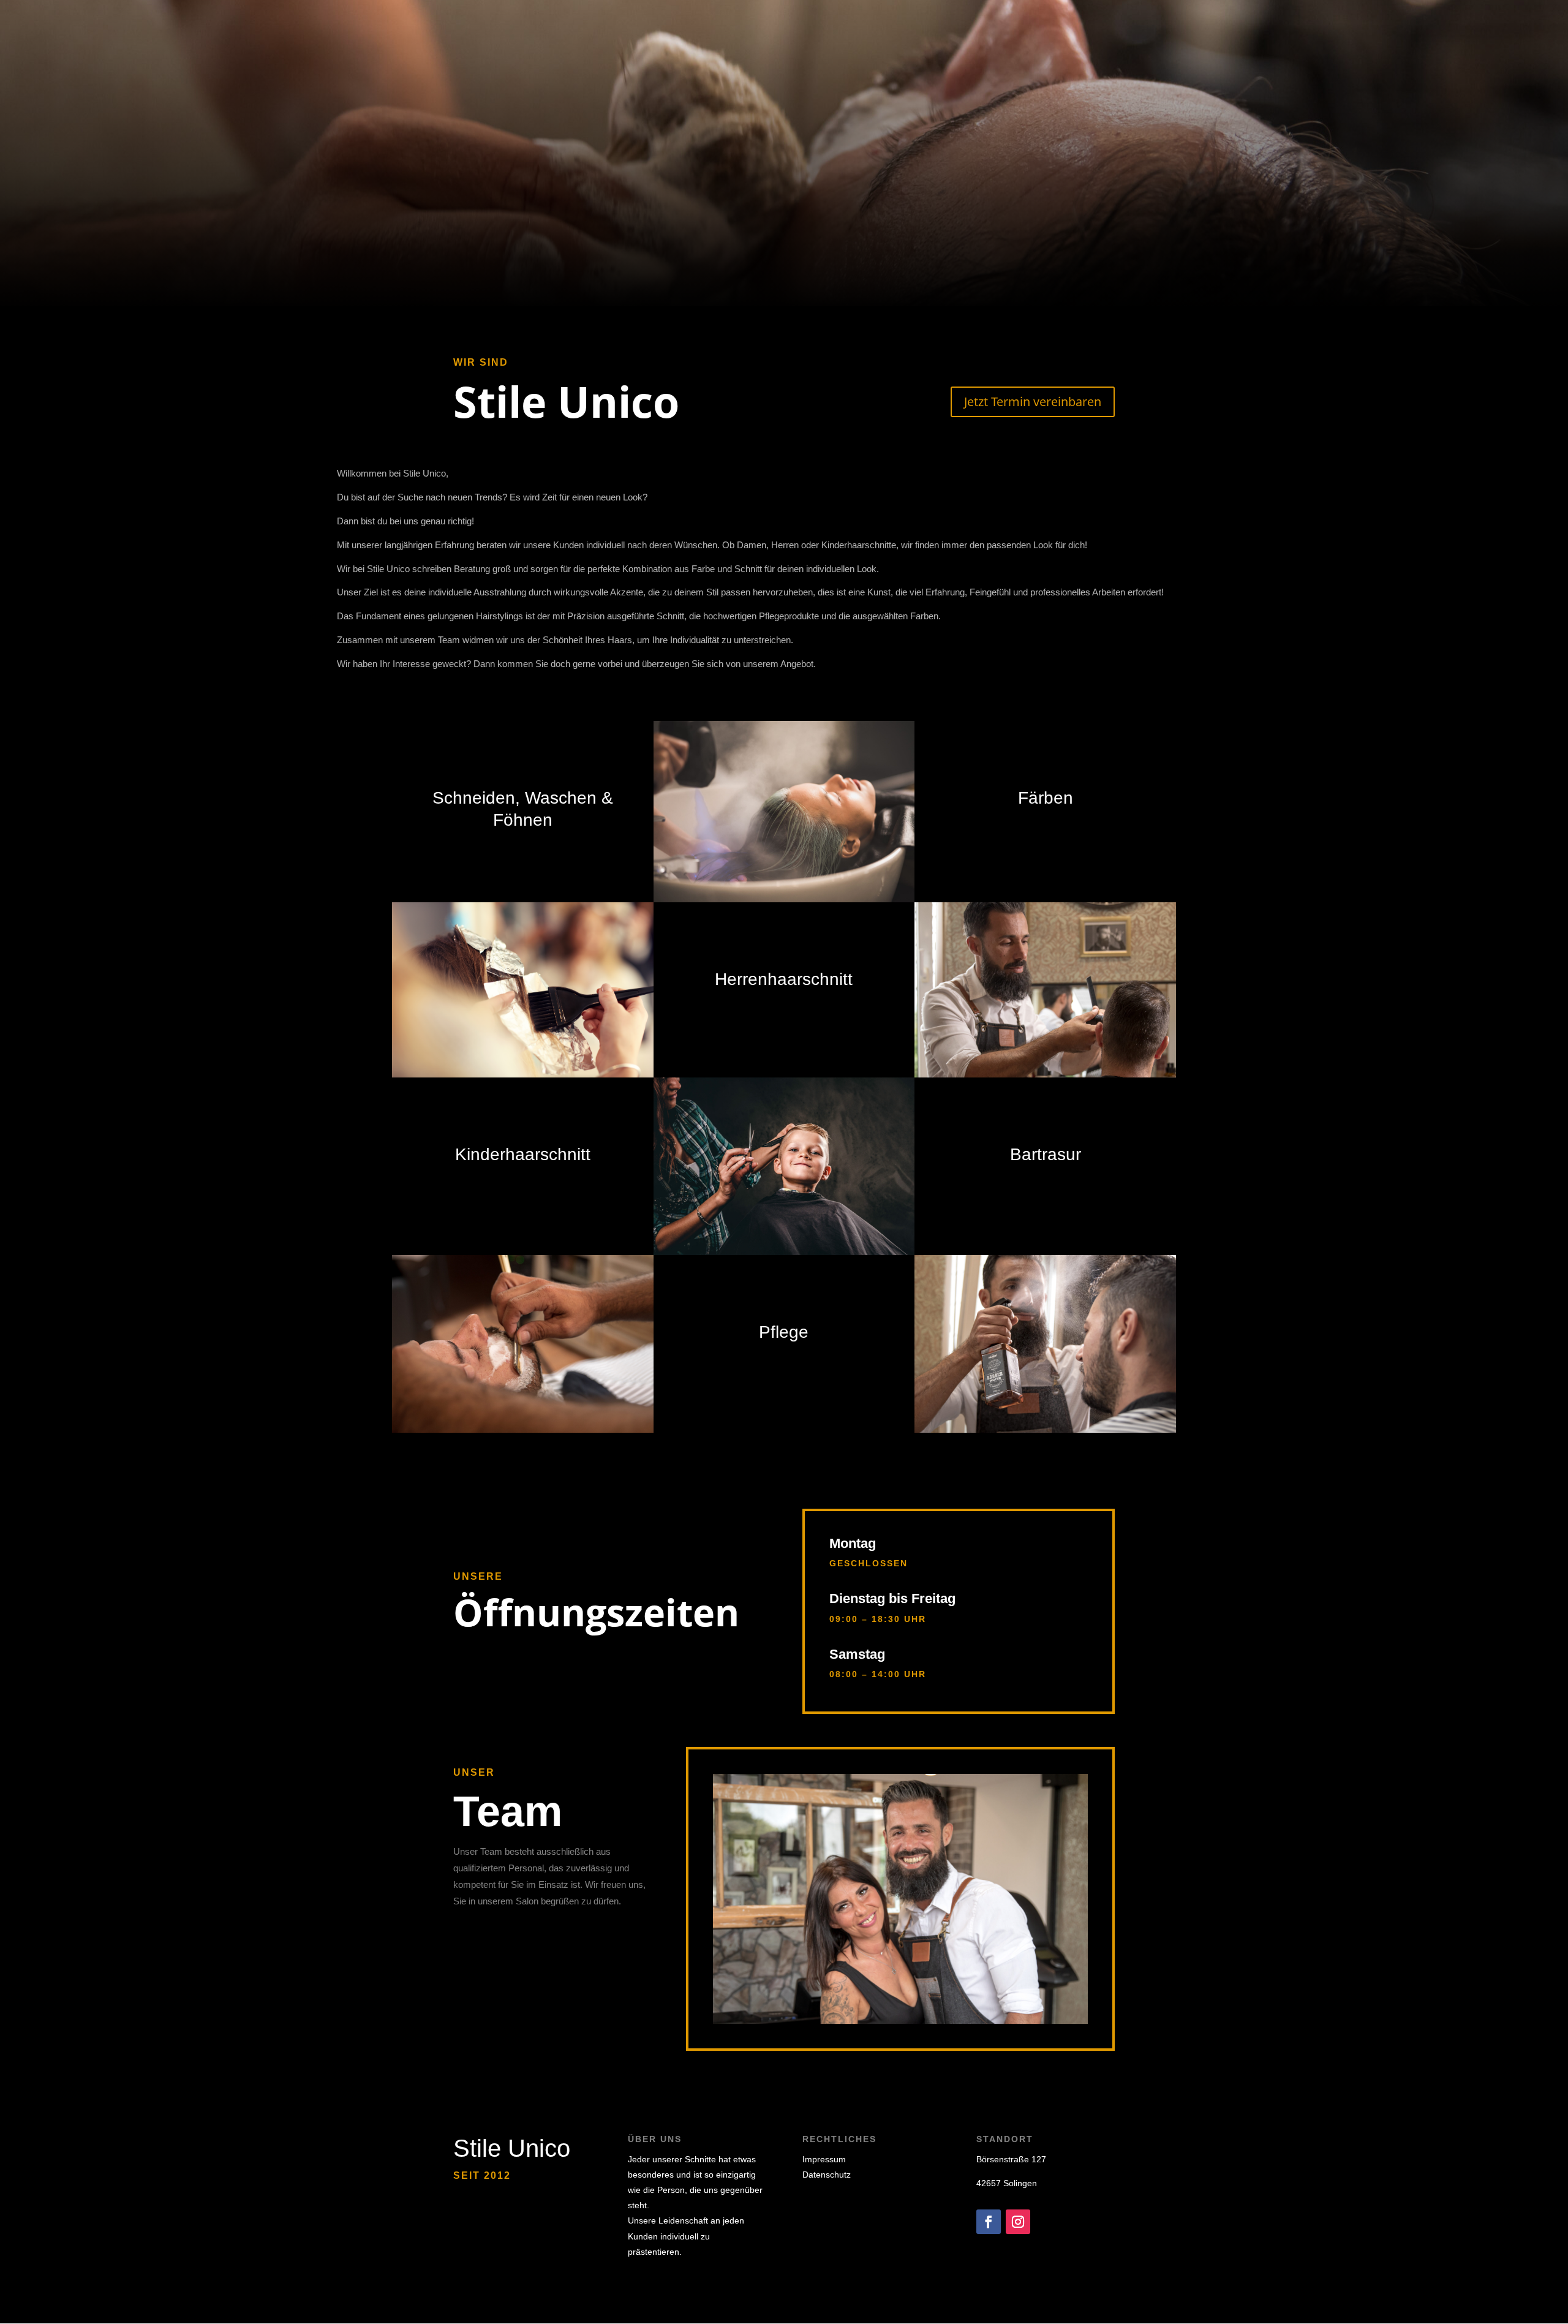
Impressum (824, 2159)
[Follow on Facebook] (989, 2222)
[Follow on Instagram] (1018, 2222)
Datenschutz (827, 2175)
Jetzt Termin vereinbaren (1033, 402)
